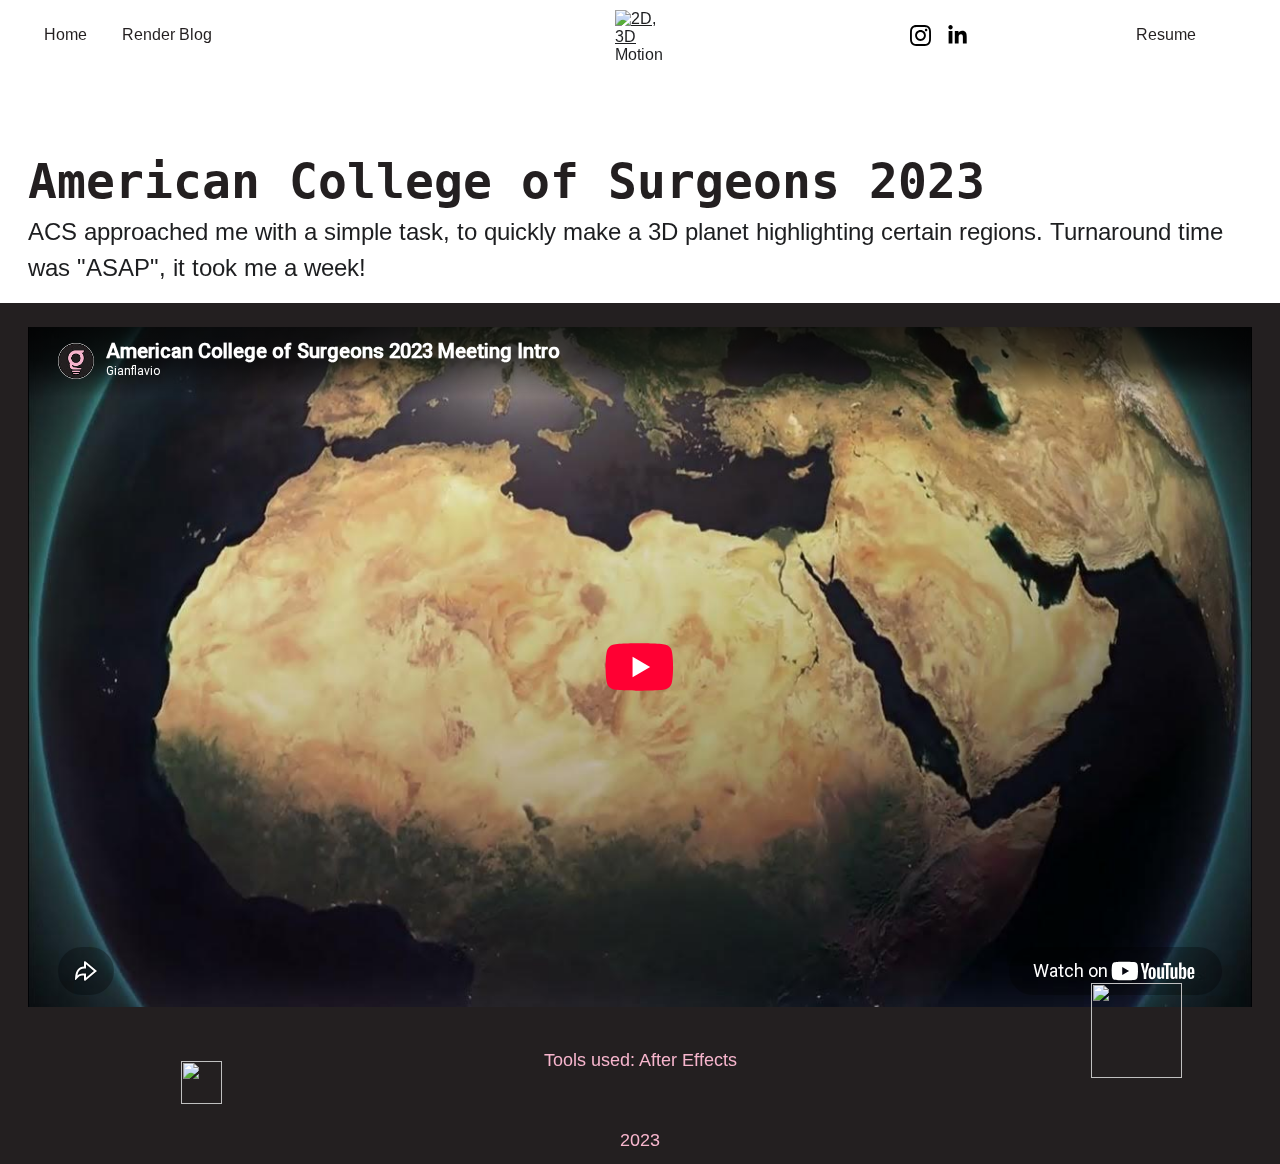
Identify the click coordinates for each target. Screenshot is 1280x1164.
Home (65, 34)
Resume (1166, 34)
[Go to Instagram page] (928, 35)
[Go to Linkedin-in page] (957, 35)
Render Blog (167, 34)
